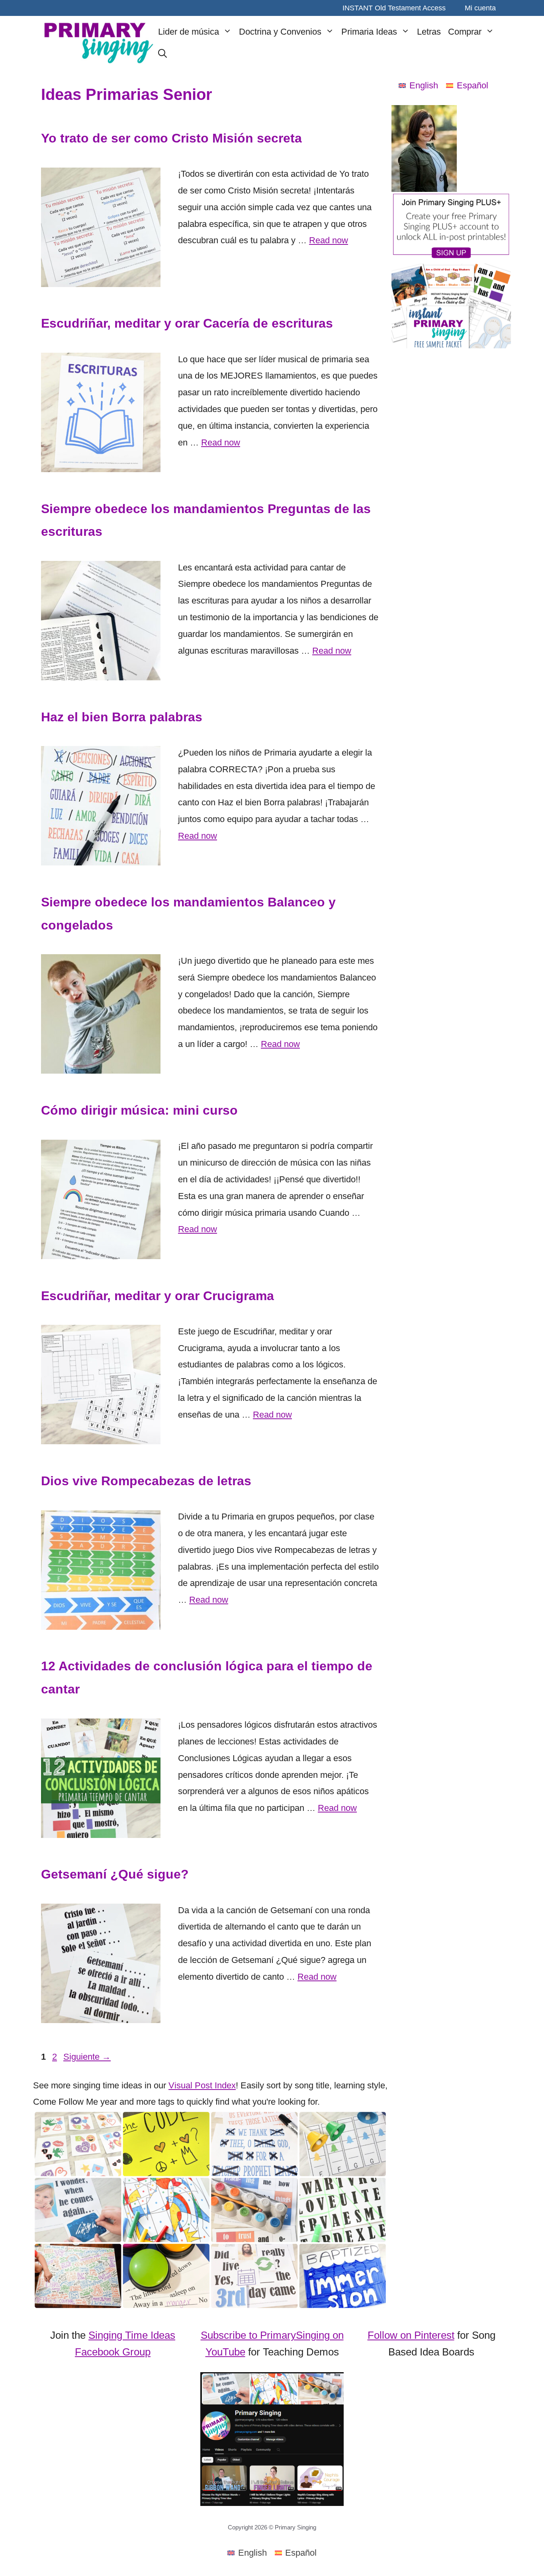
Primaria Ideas (369, 32)
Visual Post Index (202, 2085)
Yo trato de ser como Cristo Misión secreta (171, 138)
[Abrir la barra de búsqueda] (162, 54)
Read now (329, 240)
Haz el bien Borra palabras (122, 717)
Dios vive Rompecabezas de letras (146, 1481)
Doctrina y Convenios (280, 32)
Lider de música (189, 32)
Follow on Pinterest (411, 2335)
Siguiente (87, 2057)
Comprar (465, 32)
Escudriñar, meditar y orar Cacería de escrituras (187, 323)
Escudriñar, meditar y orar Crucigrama (158, 1296)
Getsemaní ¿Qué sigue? (115, 1874)
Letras (429, 32)
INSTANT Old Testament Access (394, 8)
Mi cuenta (480, 8)
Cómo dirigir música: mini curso (139, 1110)
